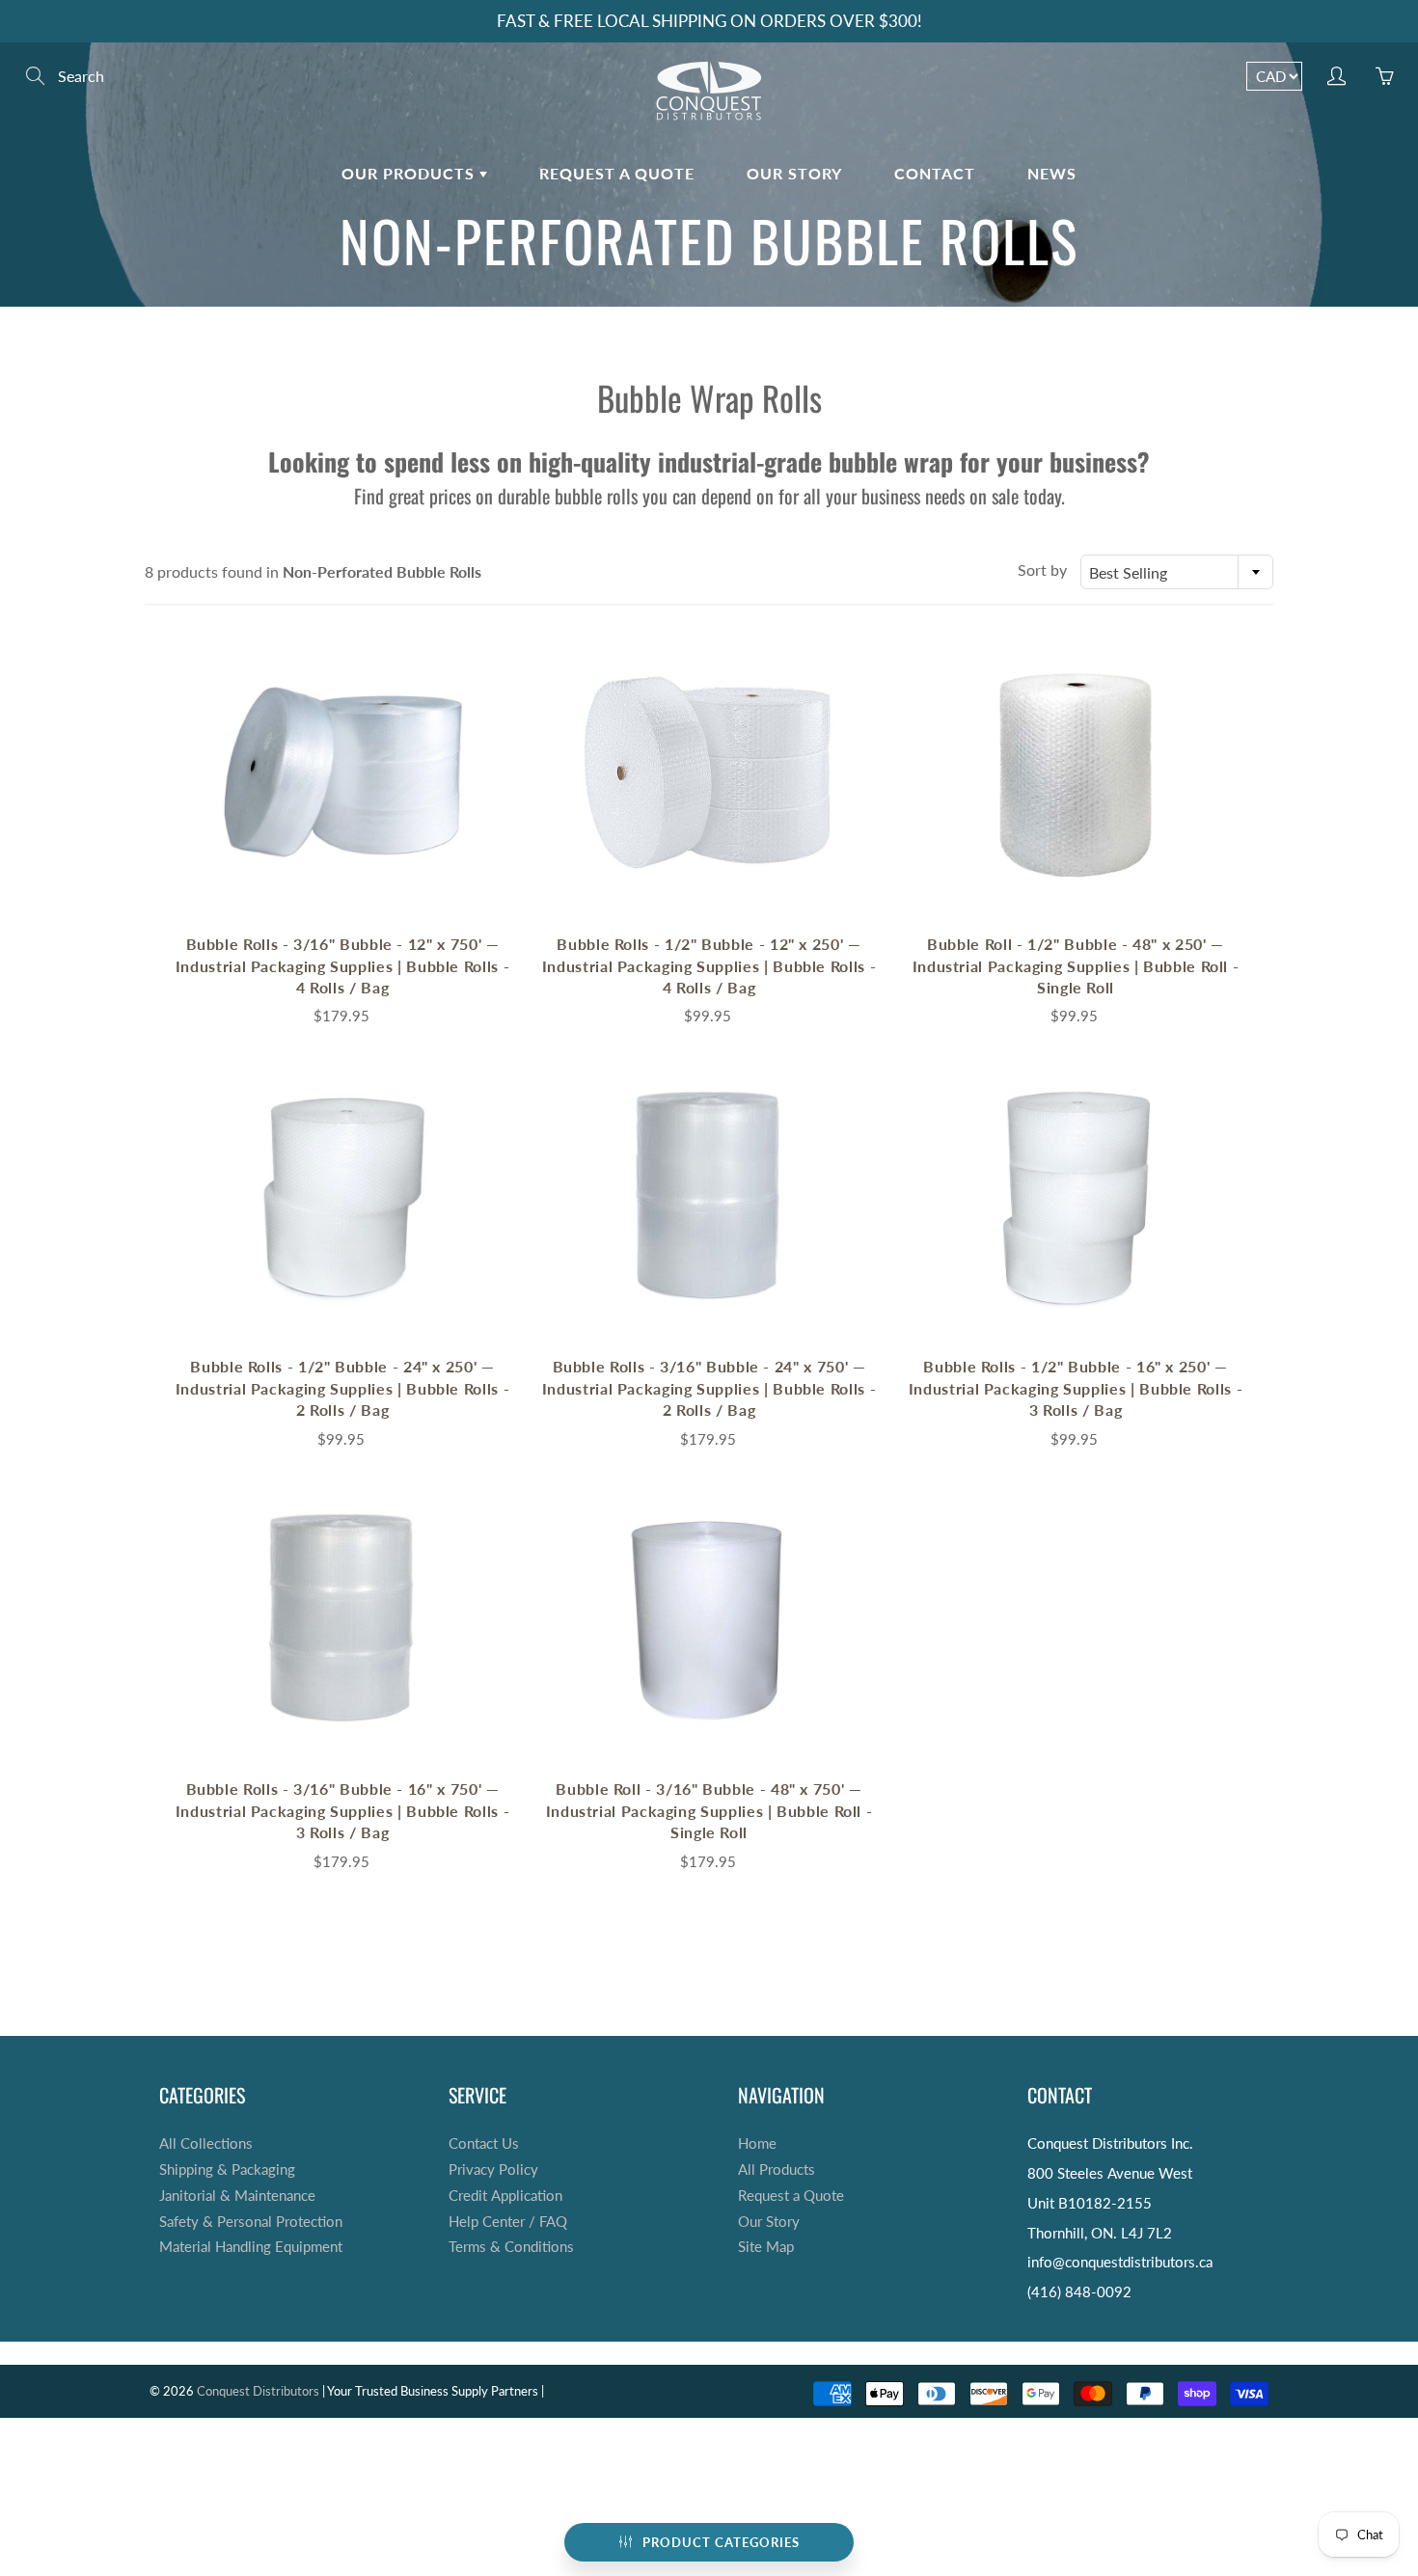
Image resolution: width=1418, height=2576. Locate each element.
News (1052, 173)
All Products (777, 2169)
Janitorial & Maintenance (237, 2196)
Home (757, 2143)
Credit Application (505, 2196)
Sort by (1042, 569)
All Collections (206, 2143)
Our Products (410, 173)
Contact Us (484, 2143)
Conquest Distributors (258, 2391)
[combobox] (1177, 572)
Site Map (766, 2247)
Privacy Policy (493, 2169)
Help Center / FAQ (508, 2222)
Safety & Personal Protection (251, 2222)
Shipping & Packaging (227, 2169)
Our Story (794, 173)
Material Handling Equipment (251, 2247)
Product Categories (721, 2542)
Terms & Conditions (511, 2247)
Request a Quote (617, 173)
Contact (935, 173)
